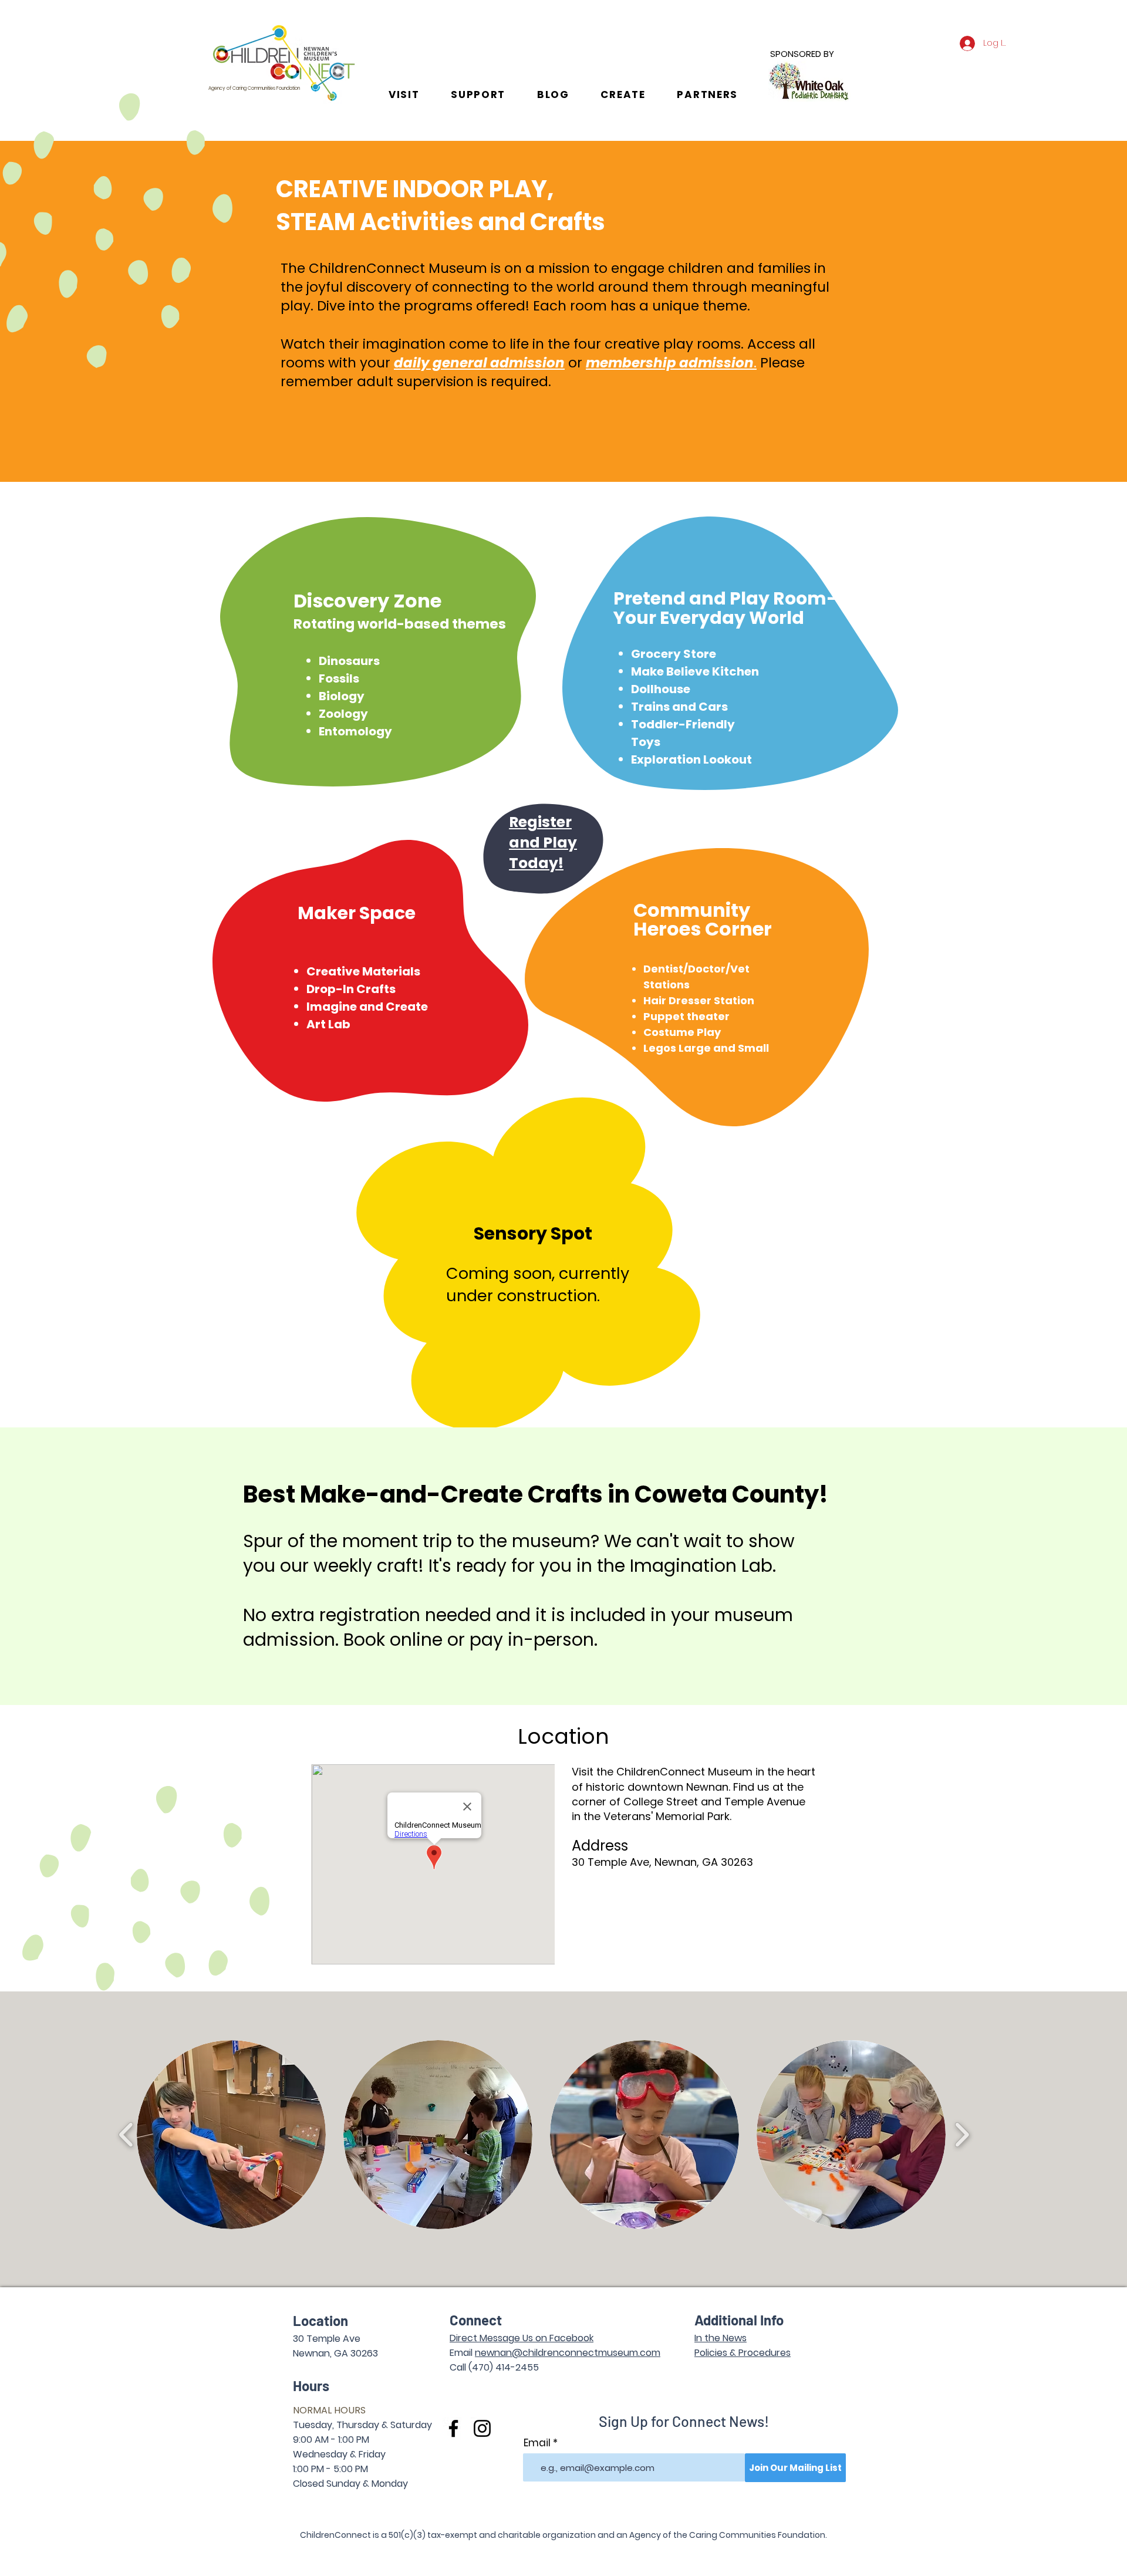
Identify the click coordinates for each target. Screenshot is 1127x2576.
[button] (404, 94)
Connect (476, 2320)
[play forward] (962, 2135)
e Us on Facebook (554, 2338)
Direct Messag (482, 2338)
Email (537, 2443)
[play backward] (126, 2135)
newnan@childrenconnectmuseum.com (568, 2353)
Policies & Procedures (743, 2353)
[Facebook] (453, 2428)
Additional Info (739, 2320)
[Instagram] (482, 2428)
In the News (721, 2338)
